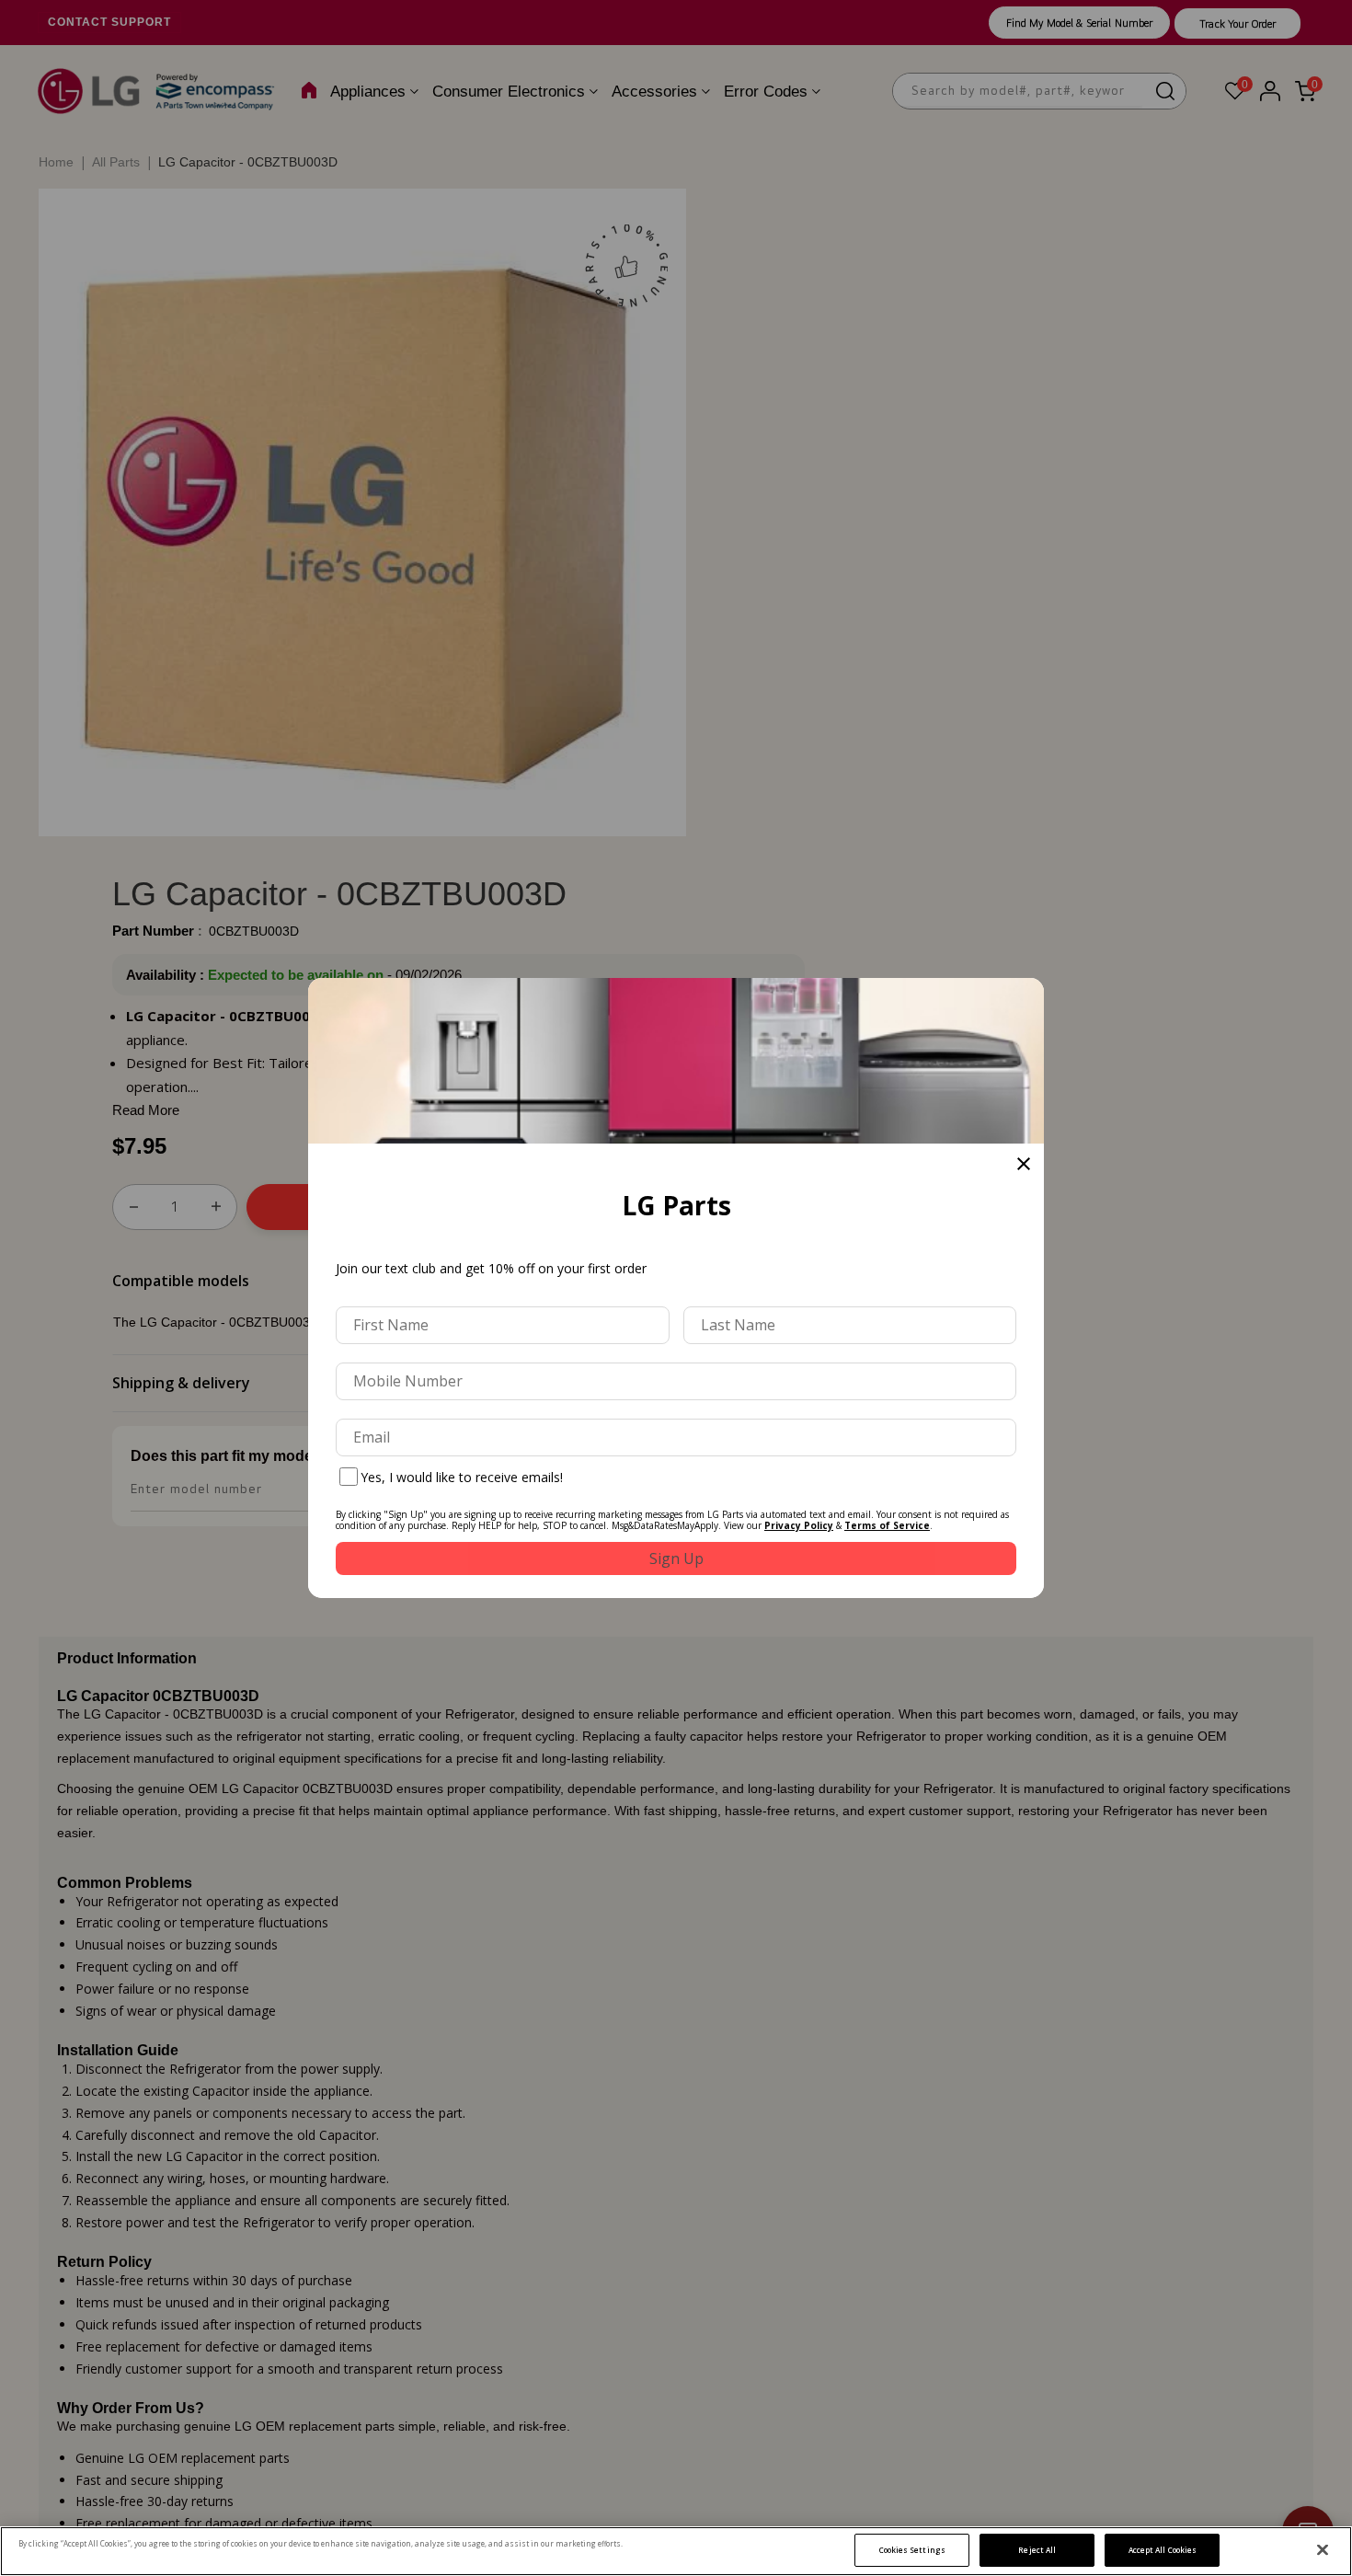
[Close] (1323, 2550)
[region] (676, 2551)
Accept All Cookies (1163, 2550)
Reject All (1037, 2550)
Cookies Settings (912, 2550)
